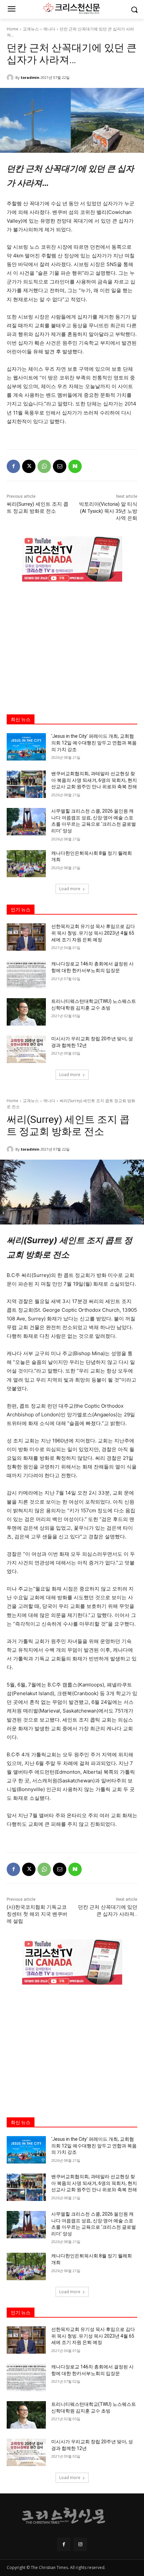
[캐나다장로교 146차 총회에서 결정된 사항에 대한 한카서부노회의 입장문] (26, 974)
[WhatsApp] (44, 466)
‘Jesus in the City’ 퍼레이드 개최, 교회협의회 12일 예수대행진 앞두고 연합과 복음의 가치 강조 (94, 743)
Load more (70, 889)
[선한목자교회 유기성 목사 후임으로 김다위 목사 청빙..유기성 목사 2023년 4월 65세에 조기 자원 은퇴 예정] (26, 937)
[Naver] (75, 466)
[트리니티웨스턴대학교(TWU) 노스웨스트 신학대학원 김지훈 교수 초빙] (26, 1012)
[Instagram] (80, 2544)
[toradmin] (11, 78)
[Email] (60, 466)
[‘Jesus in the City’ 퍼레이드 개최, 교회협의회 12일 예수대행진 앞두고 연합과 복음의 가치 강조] (26, 747)
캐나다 (49, 29)
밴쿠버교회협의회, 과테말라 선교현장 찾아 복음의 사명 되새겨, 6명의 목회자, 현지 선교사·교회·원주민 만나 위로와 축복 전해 (94, 780)
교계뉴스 (31, 29)
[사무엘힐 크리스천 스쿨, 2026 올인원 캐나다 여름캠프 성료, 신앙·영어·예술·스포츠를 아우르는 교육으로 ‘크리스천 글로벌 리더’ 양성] (26, 822)
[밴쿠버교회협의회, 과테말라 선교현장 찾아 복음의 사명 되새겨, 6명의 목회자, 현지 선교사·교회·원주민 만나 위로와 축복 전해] (26, 784)
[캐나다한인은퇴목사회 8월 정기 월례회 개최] (26, 864)
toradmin (30, 77)
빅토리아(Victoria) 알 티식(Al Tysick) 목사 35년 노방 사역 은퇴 (108, 511)
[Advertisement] (72, 642)
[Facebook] (13, 466)
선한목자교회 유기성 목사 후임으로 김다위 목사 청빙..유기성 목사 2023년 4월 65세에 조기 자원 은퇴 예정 (93, 933)
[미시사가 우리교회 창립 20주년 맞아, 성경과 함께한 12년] (26, 1049)
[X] (29, 466)
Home (13, 29)
